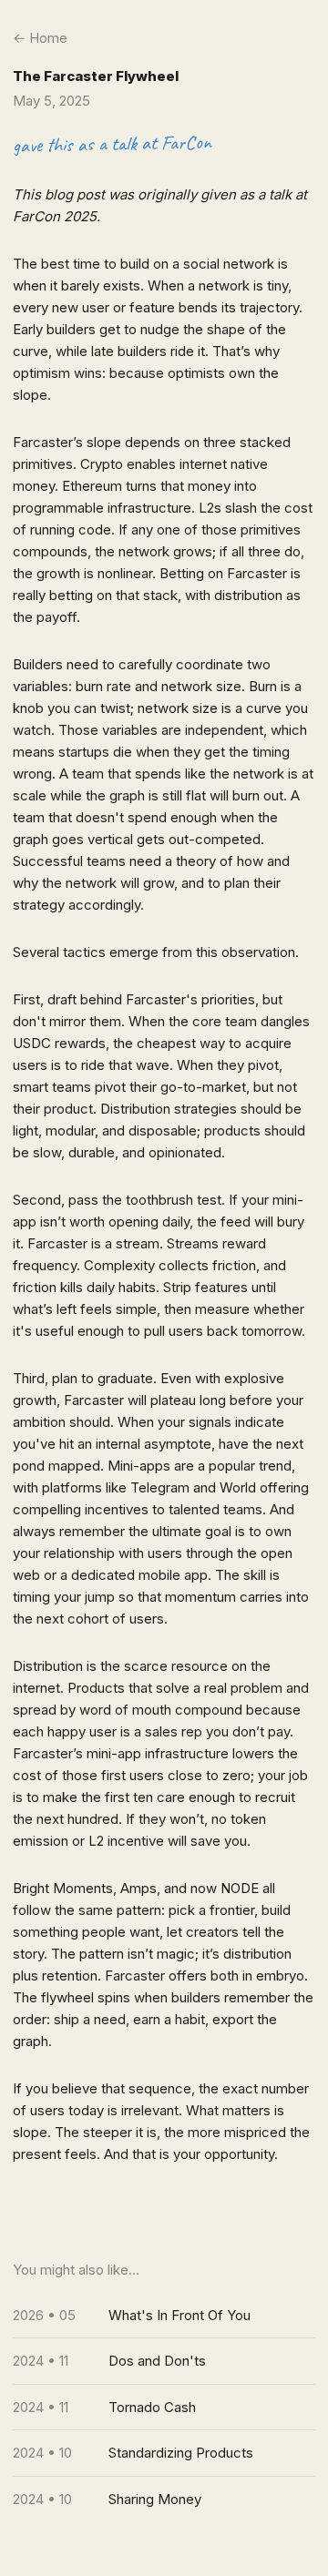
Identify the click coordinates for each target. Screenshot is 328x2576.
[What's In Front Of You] (164, 2316)
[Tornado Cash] (164, 2408)
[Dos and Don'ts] (164, 2361)
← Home (40, 38)
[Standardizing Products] (164, 2453)
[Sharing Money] (164, 2500)
